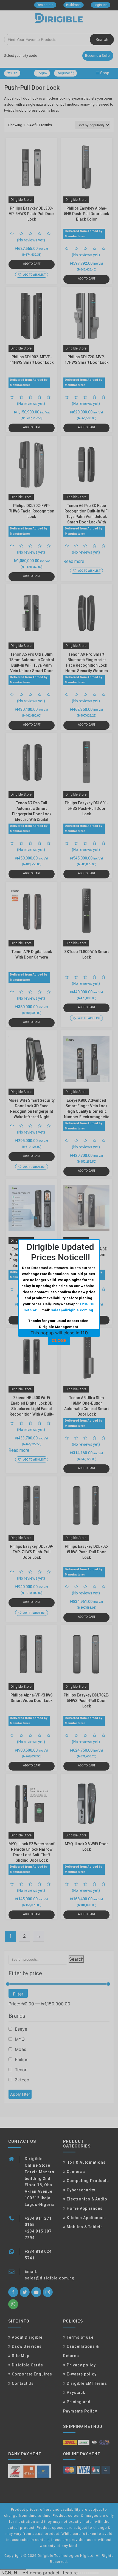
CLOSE (59, 1340)
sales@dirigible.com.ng (72, 1310)
